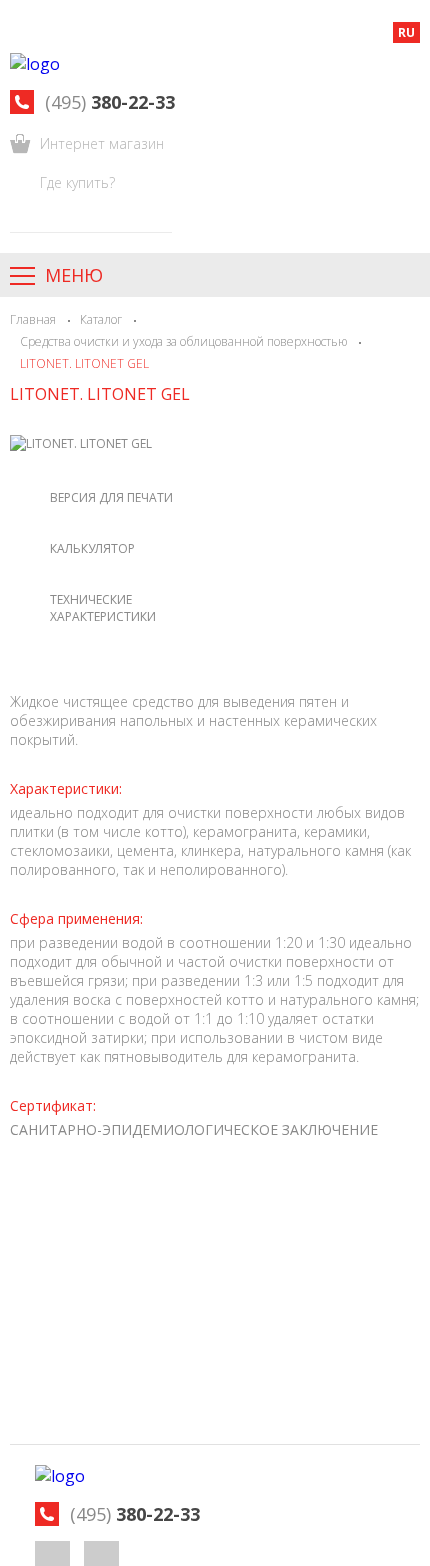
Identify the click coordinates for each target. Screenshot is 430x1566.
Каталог (101, 319)
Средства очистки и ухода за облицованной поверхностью (183, 341)
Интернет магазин (102, 143)
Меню (74, 275)
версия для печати (111, 497)
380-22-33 (110, 102)
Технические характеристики (103, 608)
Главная (33, 319)
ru (406, 32)
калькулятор (92, 548)
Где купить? (77, 182)
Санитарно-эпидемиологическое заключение (194, 1129)
